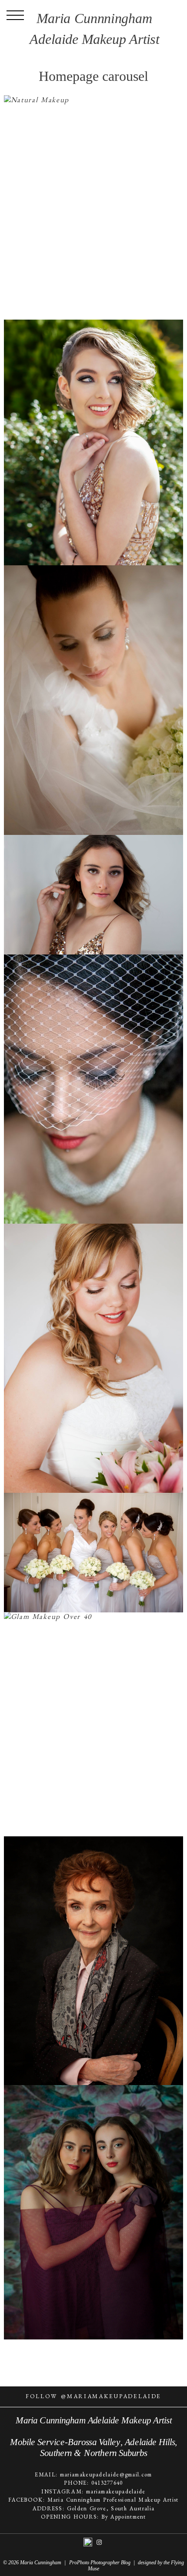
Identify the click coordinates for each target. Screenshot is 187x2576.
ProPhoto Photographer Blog (100, 2563)
